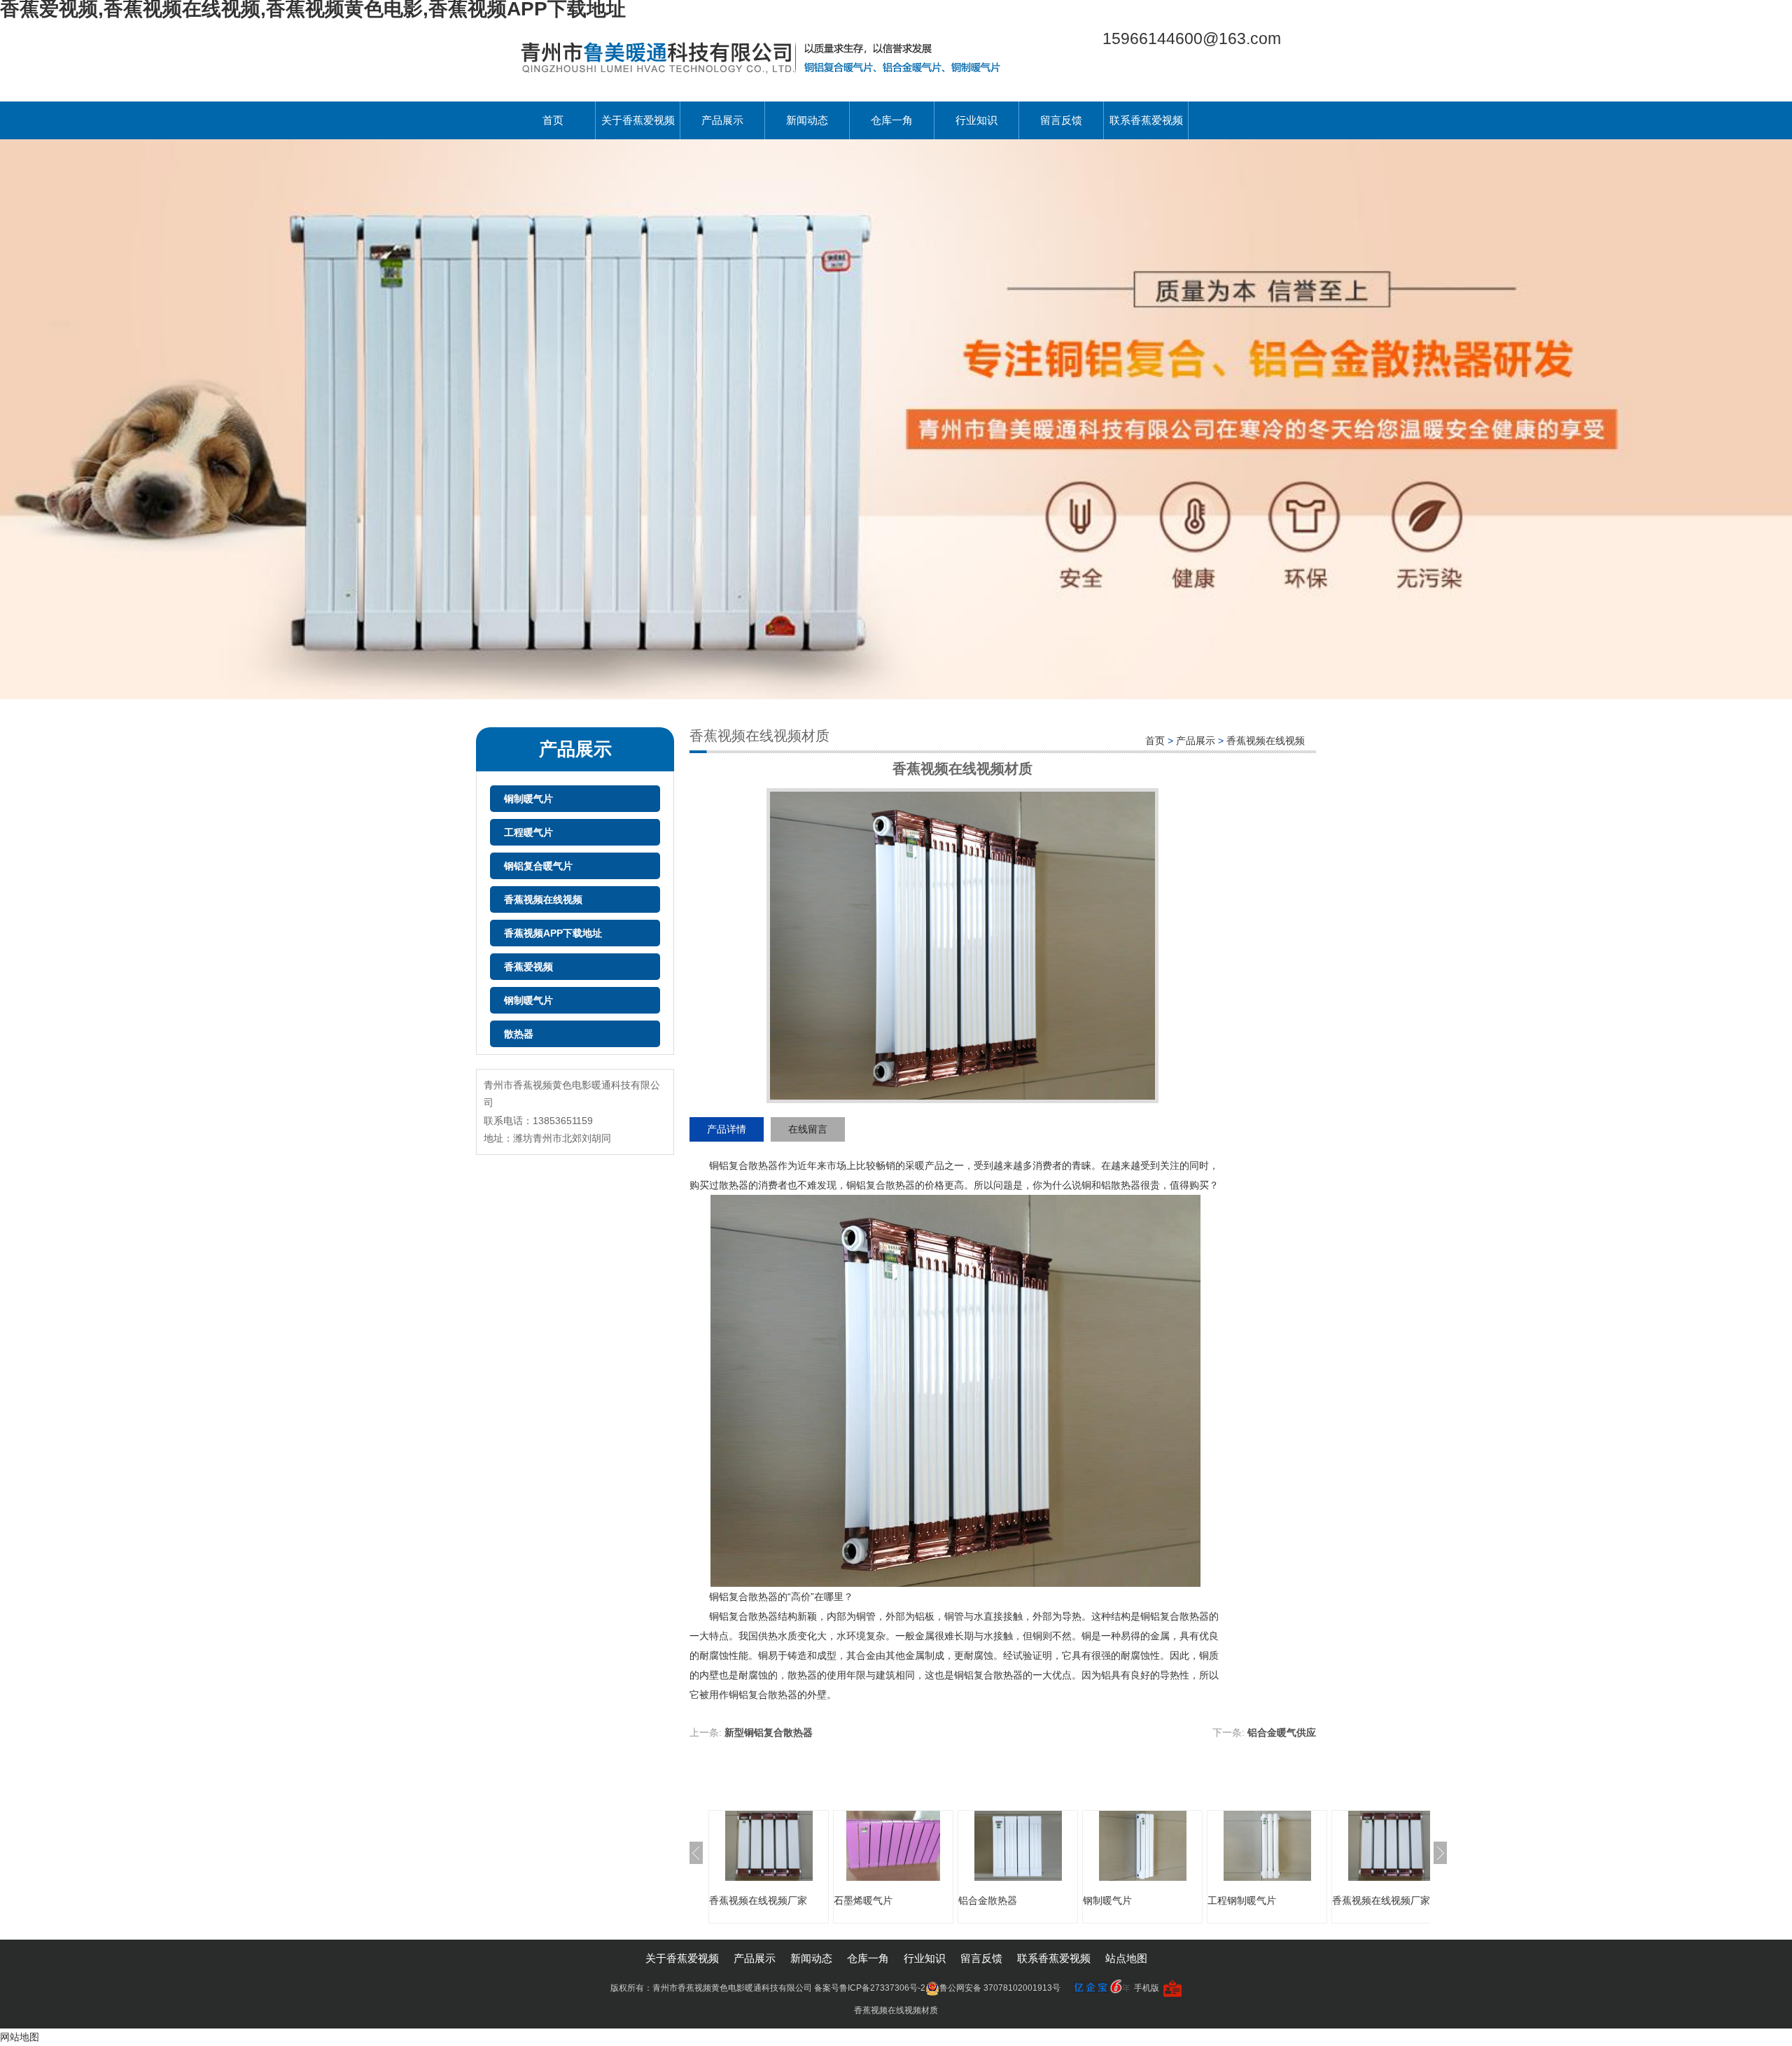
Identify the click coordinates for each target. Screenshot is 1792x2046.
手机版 (1147, 1988)
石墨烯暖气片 (863, 1900)
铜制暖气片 (528, 799)
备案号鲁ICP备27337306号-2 (870, 1988)
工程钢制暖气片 (1242, 1900)
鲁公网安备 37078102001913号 (1000, 1988)
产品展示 (722, 120)
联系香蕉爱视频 (1146, 120)
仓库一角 (892, 120)
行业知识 (976, 120)
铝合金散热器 (988, 1900)
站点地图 (1126, 1958)
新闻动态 (807, 120)
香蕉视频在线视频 (543, 899)
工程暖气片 (528, 832)
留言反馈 (1061, 120)
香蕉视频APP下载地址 (553, 933)
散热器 (519, 1034)
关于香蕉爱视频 (638, 120)
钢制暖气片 (528, 1000)
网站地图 (20, 2037)
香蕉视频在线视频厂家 (758, 1900)
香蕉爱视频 (528, 967)
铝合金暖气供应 (1282, 1732)
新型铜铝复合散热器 (769, 1732)
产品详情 (727, 1129)
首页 (553, 120)
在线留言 (808, 1129)
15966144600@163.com (1192, 38)
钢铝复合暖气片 (538, 866)
